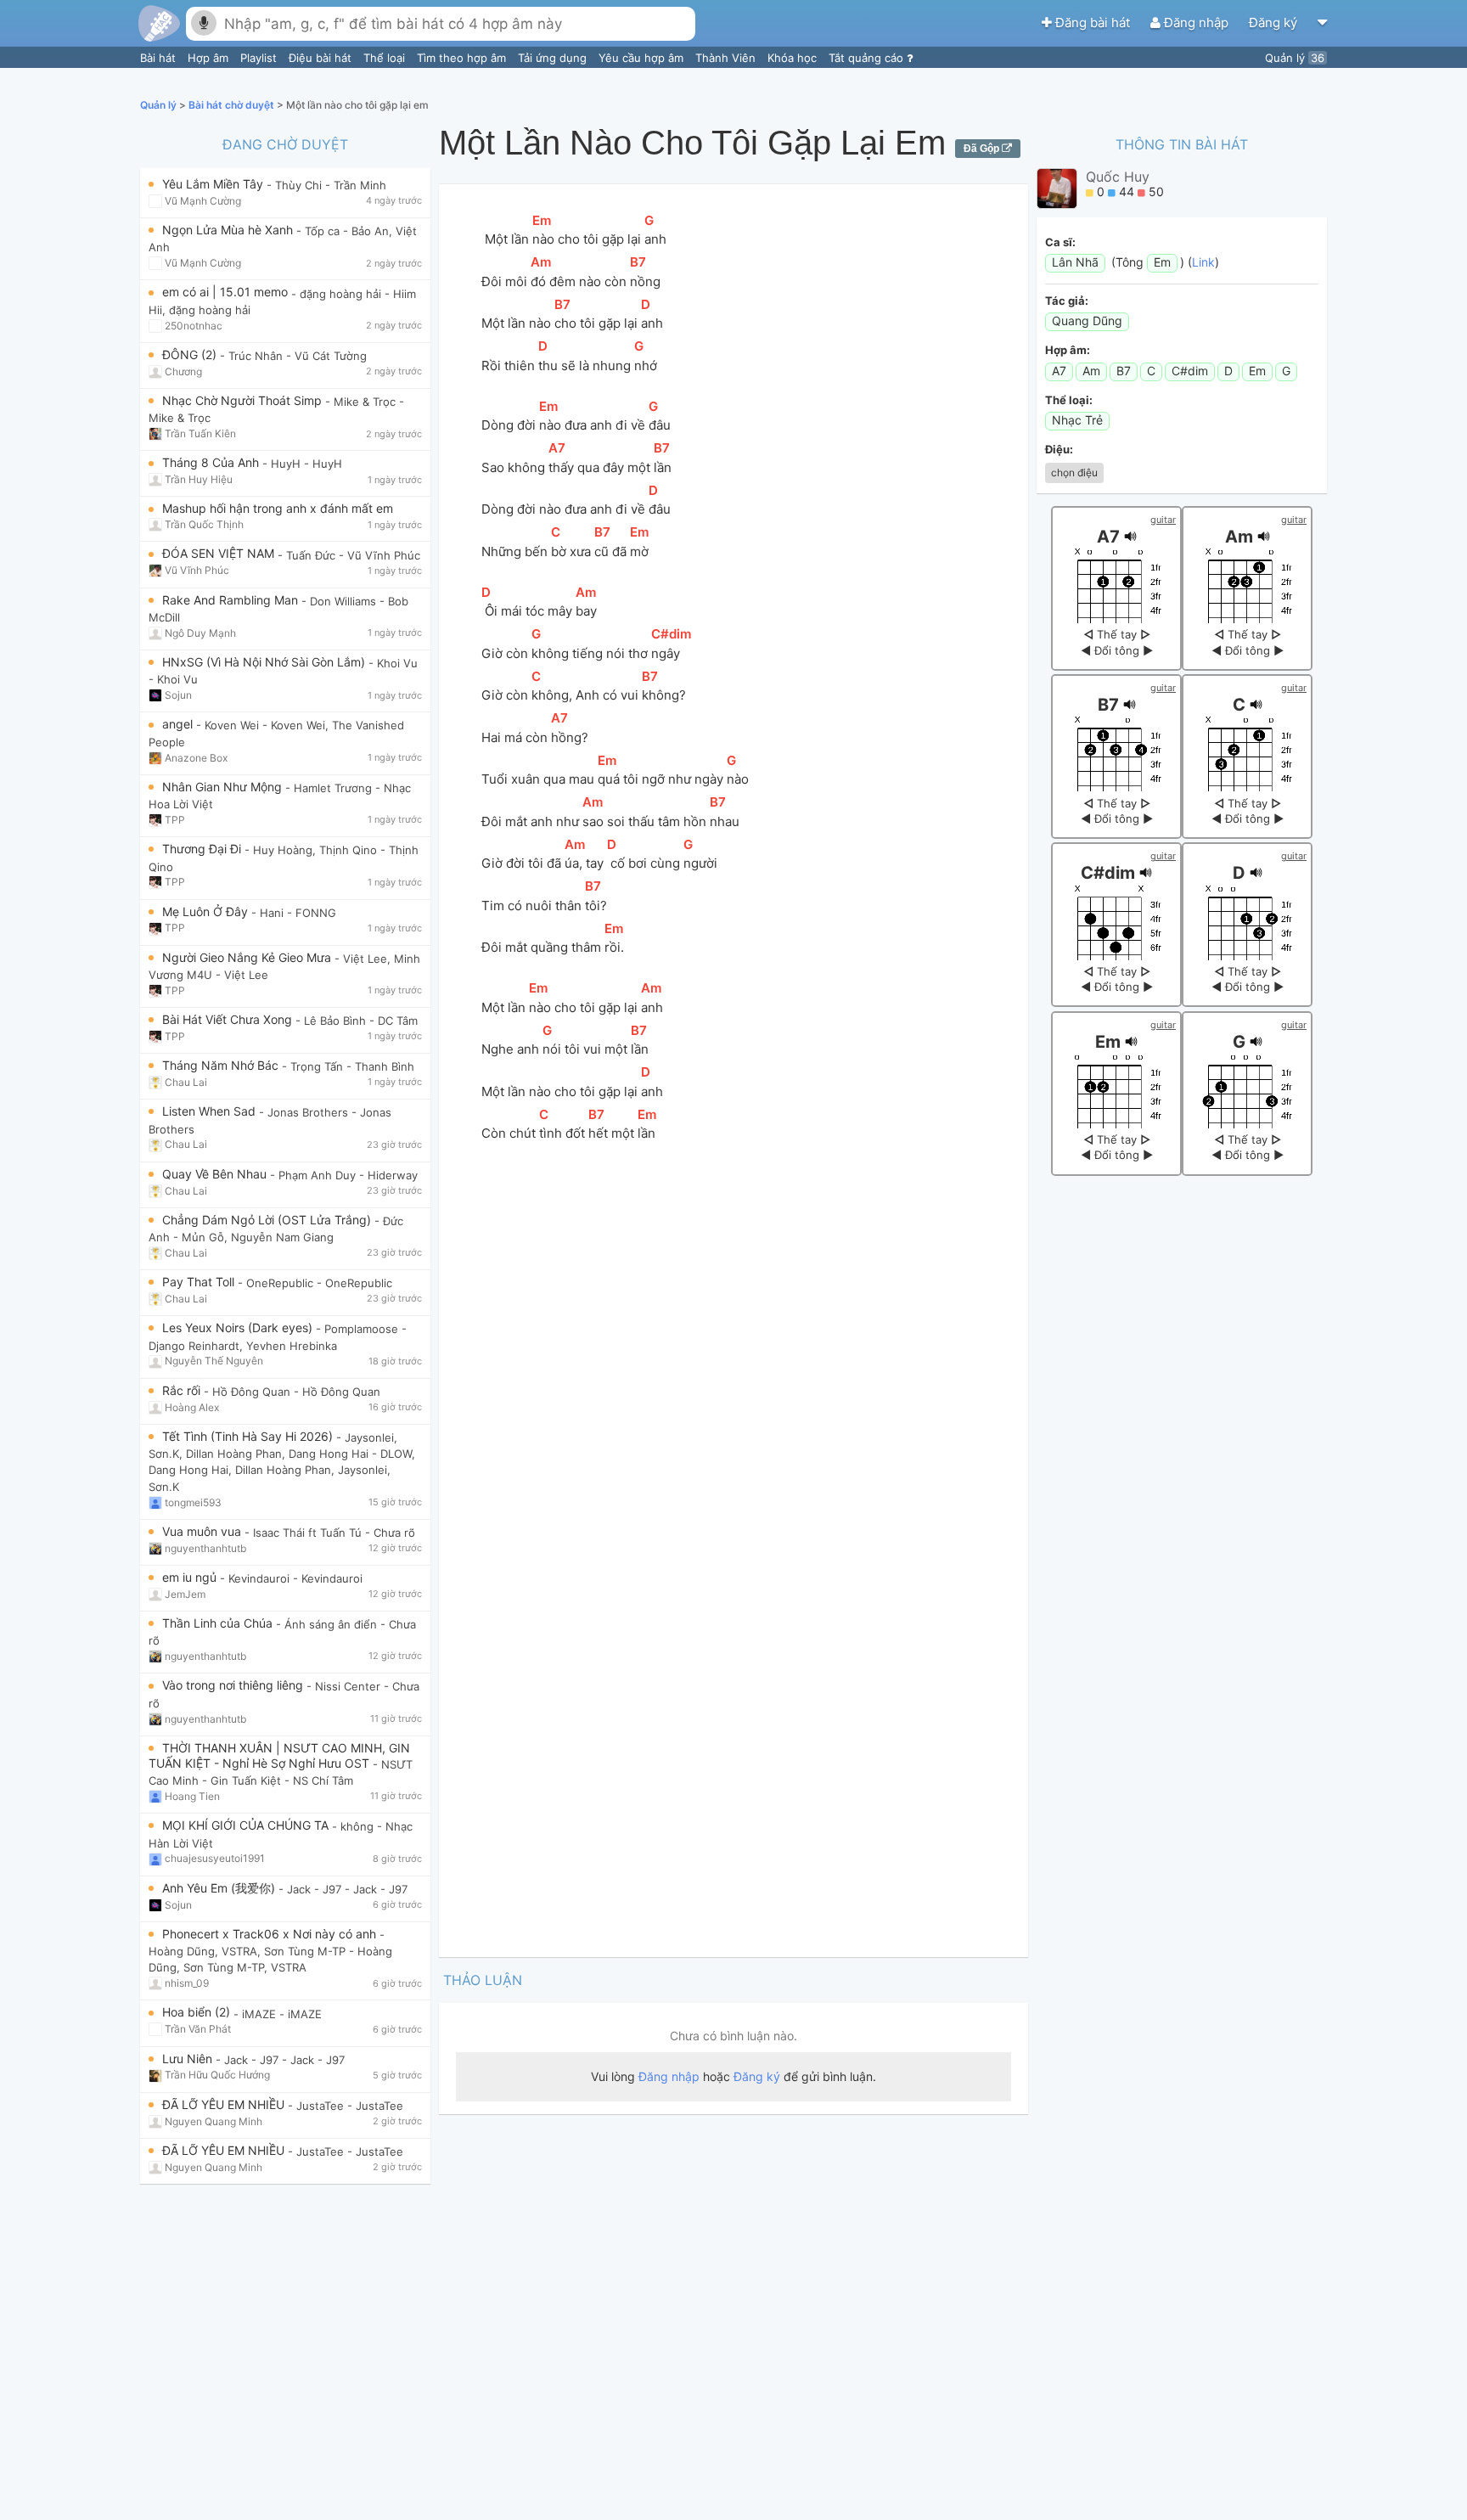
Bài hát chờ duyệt (233, 105)
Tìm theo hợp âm (463, 58)
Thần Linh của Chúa (219, 1623)
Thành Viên (727, 58)
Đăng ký (1275, 22)
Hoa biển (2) (198, 2012)
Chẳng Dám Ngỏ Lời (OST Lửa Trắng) (268, 1220)
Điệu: (1059, 449)
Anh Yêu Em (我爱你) (220, 1888)
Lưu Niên (189, 2059)
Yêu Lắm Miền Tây (214, 184)
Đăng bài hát (1093, 22)
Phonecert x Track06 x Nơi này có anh (271, 1934)
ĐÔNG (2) (191, 354)
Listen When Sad (211, 1111)
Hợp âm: (1068, 350)
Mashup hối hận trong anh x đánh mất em (278, 508)
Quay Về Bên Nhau (216, 1174)
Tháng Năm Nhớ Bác (222, 1065)
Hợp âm (210, 58)
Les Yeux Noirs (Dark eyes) (239, 1327)
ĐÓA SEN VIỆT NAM (220, 553)
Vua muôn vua (203, 1531)
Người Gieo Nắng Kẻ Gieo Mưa (248, 957)
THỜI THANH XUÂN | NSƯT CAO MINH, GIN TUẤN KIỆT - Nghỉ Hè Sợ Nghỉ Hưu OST (279, 1755)
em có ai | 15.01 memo (227, 292)
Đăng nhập (1196, 22)
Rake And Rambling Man (232, 600)
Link (1203, 262)
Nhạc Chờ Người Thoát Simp (244, 400)
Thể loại (386, 58)
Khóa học (794, 58)
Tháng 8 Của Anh (212, 462)
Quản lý (1295, 58)
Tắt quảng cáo (868, 58)
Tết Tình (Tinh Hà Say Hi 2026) (249, 1436)
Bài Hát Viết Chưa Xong (229, 1019)
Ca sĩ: (1060, 242)
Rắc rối (183, 1390)
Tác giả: (1067, 301)
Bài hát (160, 58)
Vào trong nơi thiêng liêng (234, 1685)
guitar (1163, 520)
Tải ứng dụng (554, 58)
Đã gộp (983, 149)
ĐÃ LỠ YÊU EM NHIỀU (225, 2104)
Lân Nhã (1075, 262)
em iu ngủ (191, 1577)
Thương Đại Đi (203, 849)
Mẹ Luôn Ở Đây (207, 911)
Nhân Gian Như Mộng (224, 787)
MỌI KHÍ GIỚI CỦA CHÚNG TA (247, 1825)
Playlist (260, 58)
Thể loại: (1069, 400)
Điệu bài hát (322, 58)
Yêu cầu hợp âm (643, 58)
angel (179, 724)
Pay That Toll (200, 1282)
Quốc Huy (1118, 177)
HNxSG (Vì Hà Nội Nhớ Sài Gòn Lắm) (265, 662)
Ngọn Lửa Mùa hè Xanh (229, 230)
